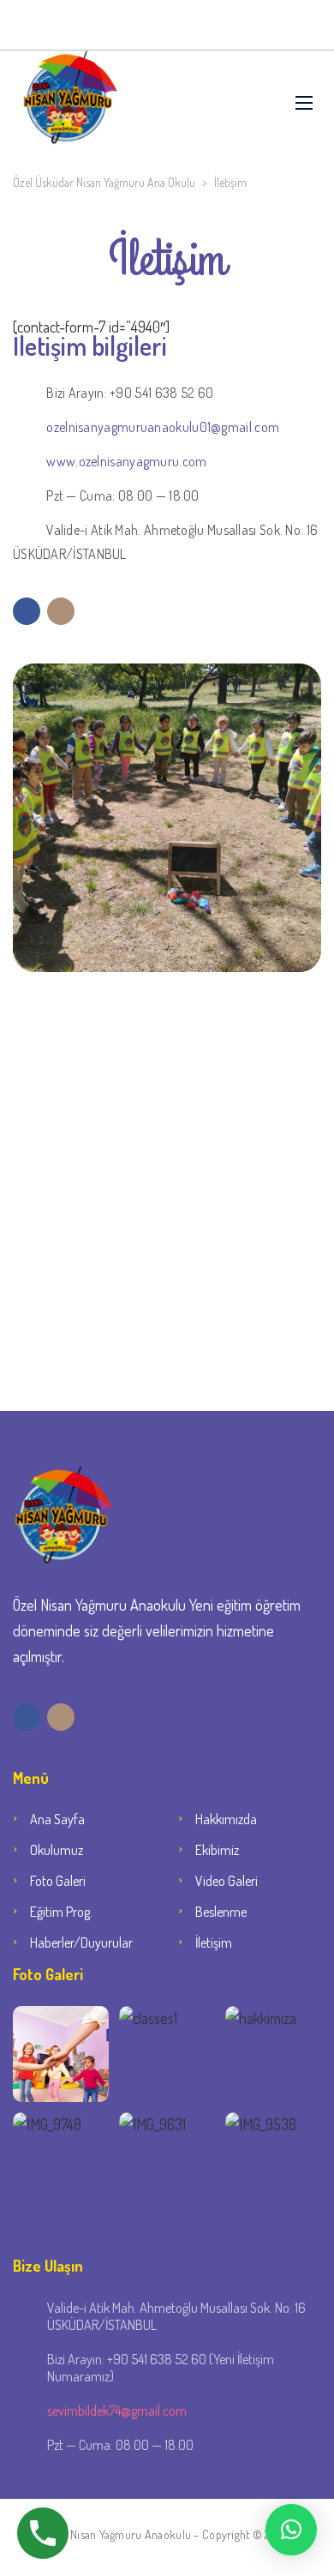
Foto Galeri (58, 1881)
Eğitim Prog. (61, 1912)
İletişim (214, 1943)
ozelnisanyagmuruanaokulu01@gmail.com (163, 427)
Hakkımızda (226, 1819)
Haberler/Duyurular (81, 1943)
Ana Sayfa (57, 1819)
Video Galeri (227, 1881)
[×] (291, 2530)
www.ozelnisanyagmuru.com (126, 461)
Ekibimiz (217, 1850)
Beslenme (221, 1912)
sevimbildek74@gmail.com (117, 2411)
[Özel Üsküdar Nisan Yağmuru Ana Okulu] (71, 103)
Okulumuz (57, 1850)
